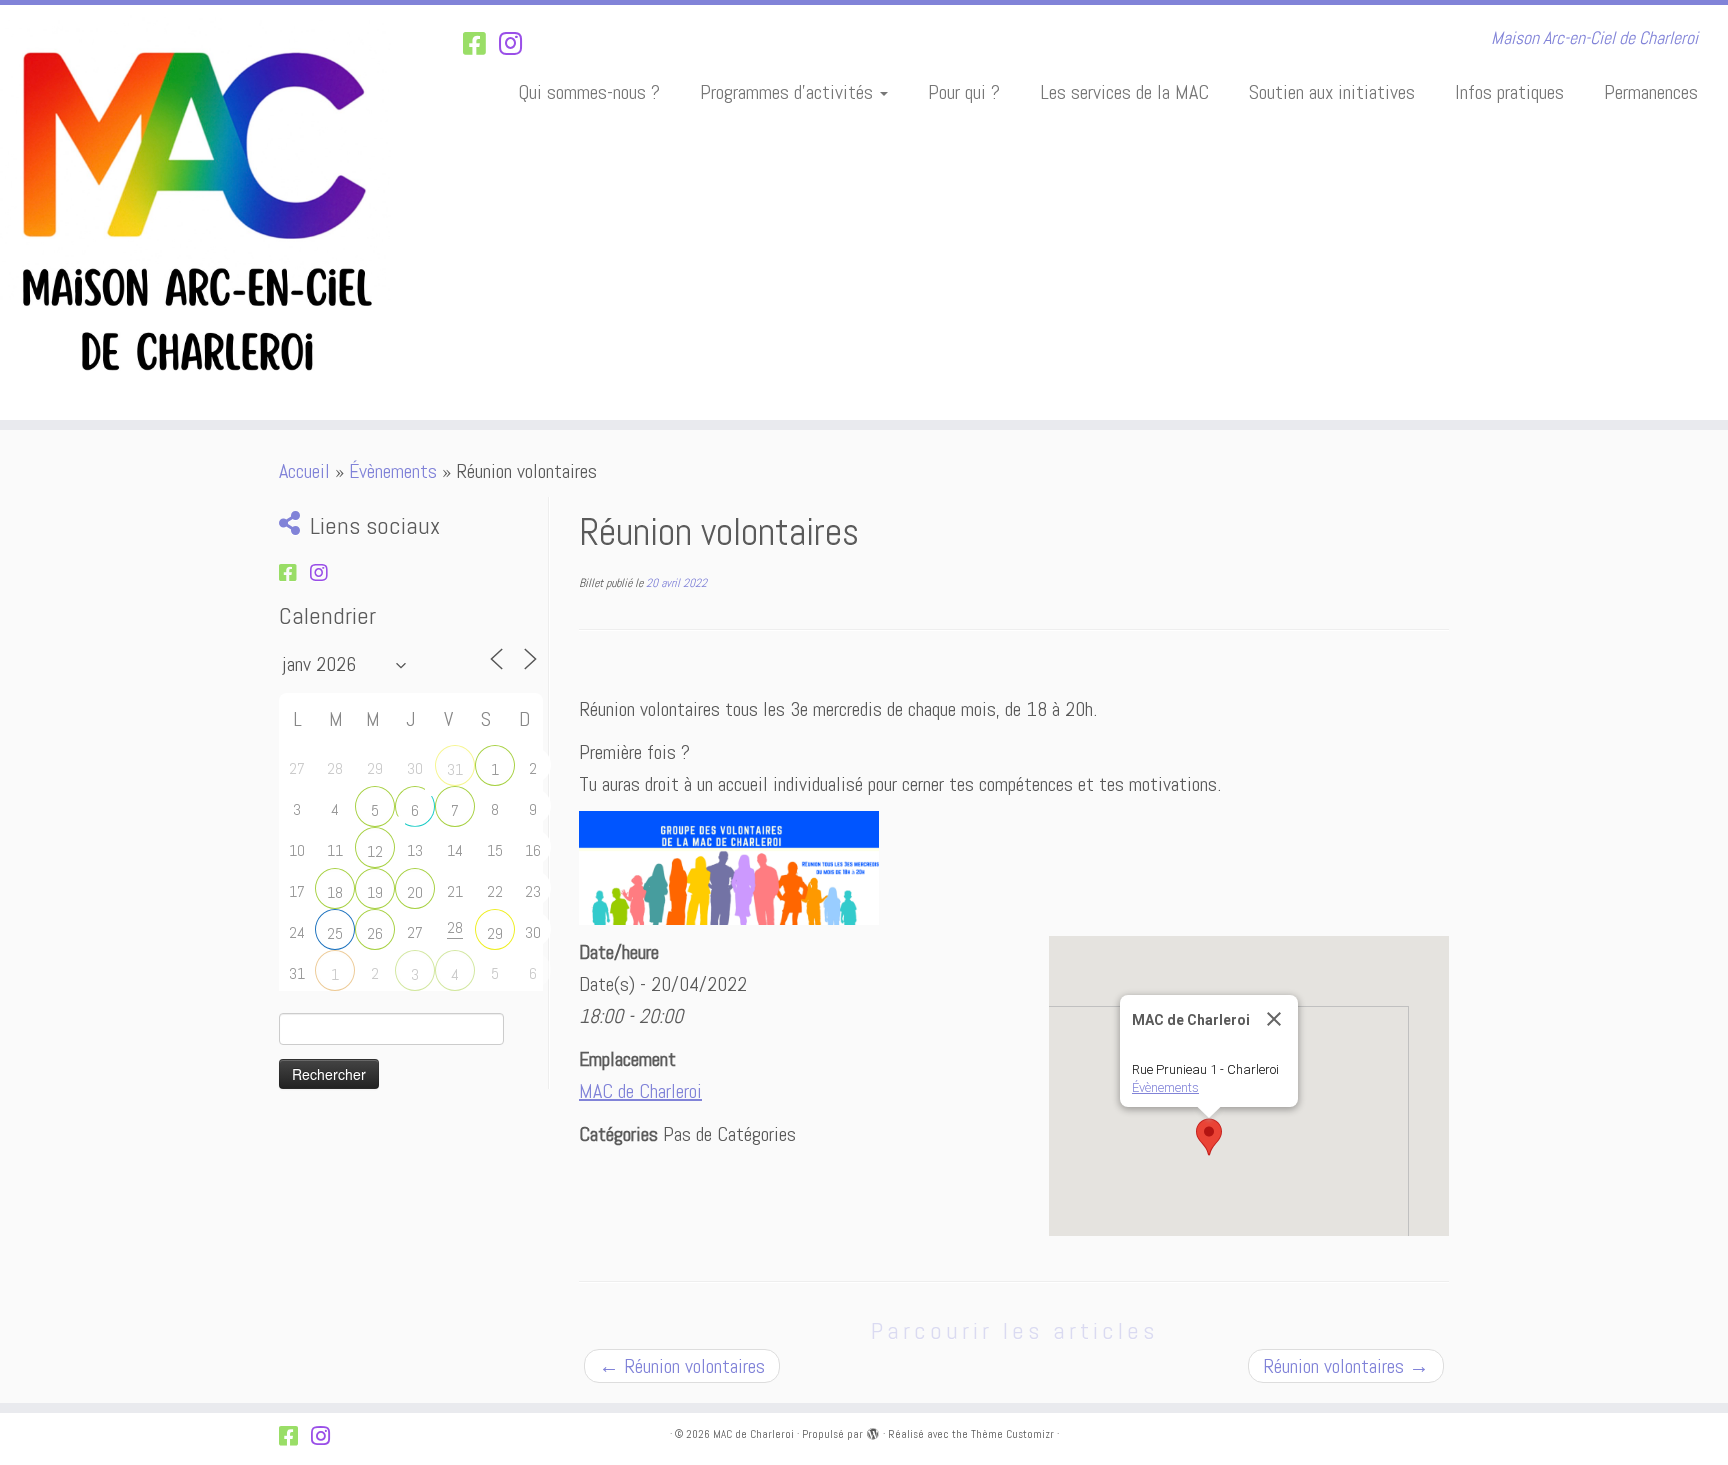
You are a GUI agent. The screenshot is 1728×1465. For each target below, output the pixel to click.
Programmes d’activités (789, 92)
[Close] (1274, 1019)
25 (335, 933)
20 (415, 892)
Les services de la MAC (1124, 92)
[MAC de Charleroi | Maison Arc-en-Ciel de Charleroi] (199, 212)
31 (455, 769)
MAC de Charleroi (640, 1091)
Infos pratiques (1509, 92)
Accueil (304, 471)
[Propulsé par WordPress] (873, 1431)
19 (375, 892)
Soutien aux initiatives (1332, 92)
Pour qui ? (964, 92)
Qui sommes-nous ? (589, 92)
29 (495, 933)
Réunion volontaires (682, 1366)
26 (375, 933)
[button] (1209, 1137)
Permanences (1651, 92)
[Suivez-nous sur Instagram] (517, 44)
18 (335, 892)
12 (375, 851)
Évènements (393, 471)
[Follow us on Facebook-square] (481, 44)
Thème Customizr (1012, 1434)
